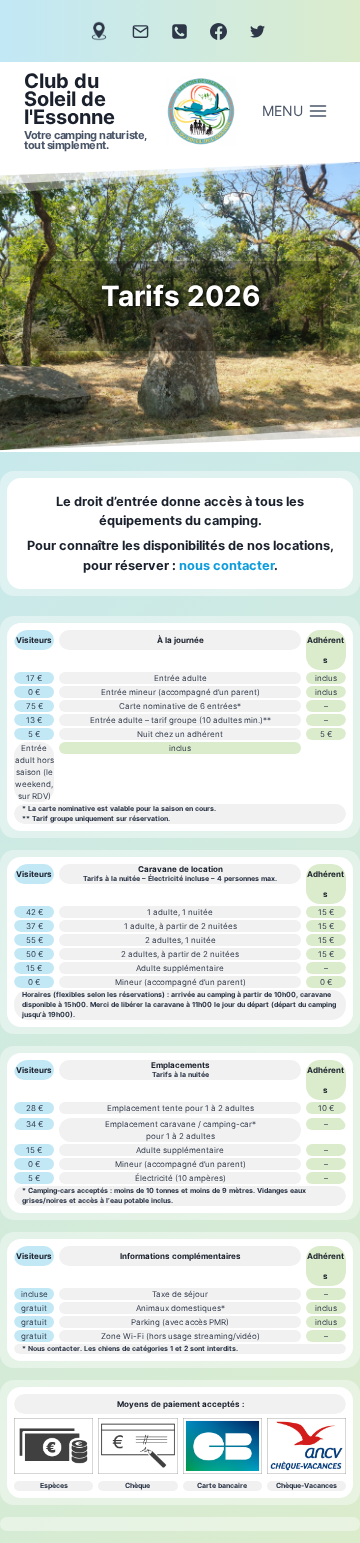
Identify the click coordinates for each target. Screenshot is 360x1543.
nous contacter (226, 565)
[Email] (140, 31)
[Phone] (179, 31)
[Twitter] (258, 31)
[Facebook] (219, 31)
